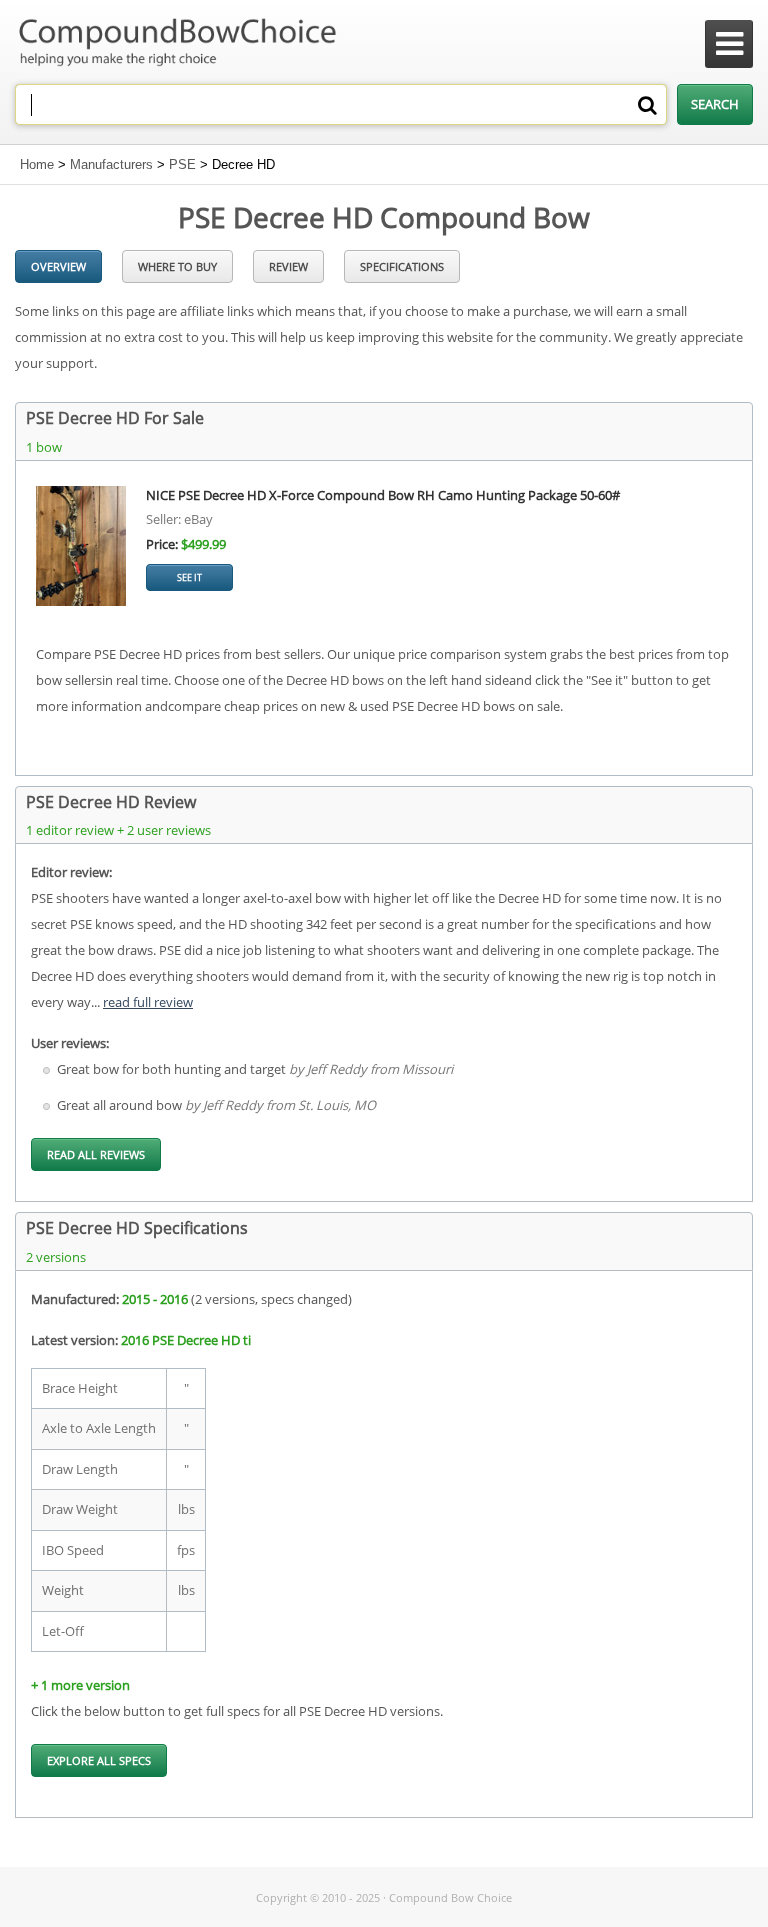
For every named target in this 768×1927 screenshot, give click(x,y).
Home (37, 164)
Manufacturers (111, 164)
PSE (182, 164)
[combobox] (341, 104)
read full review (148, 1002)
